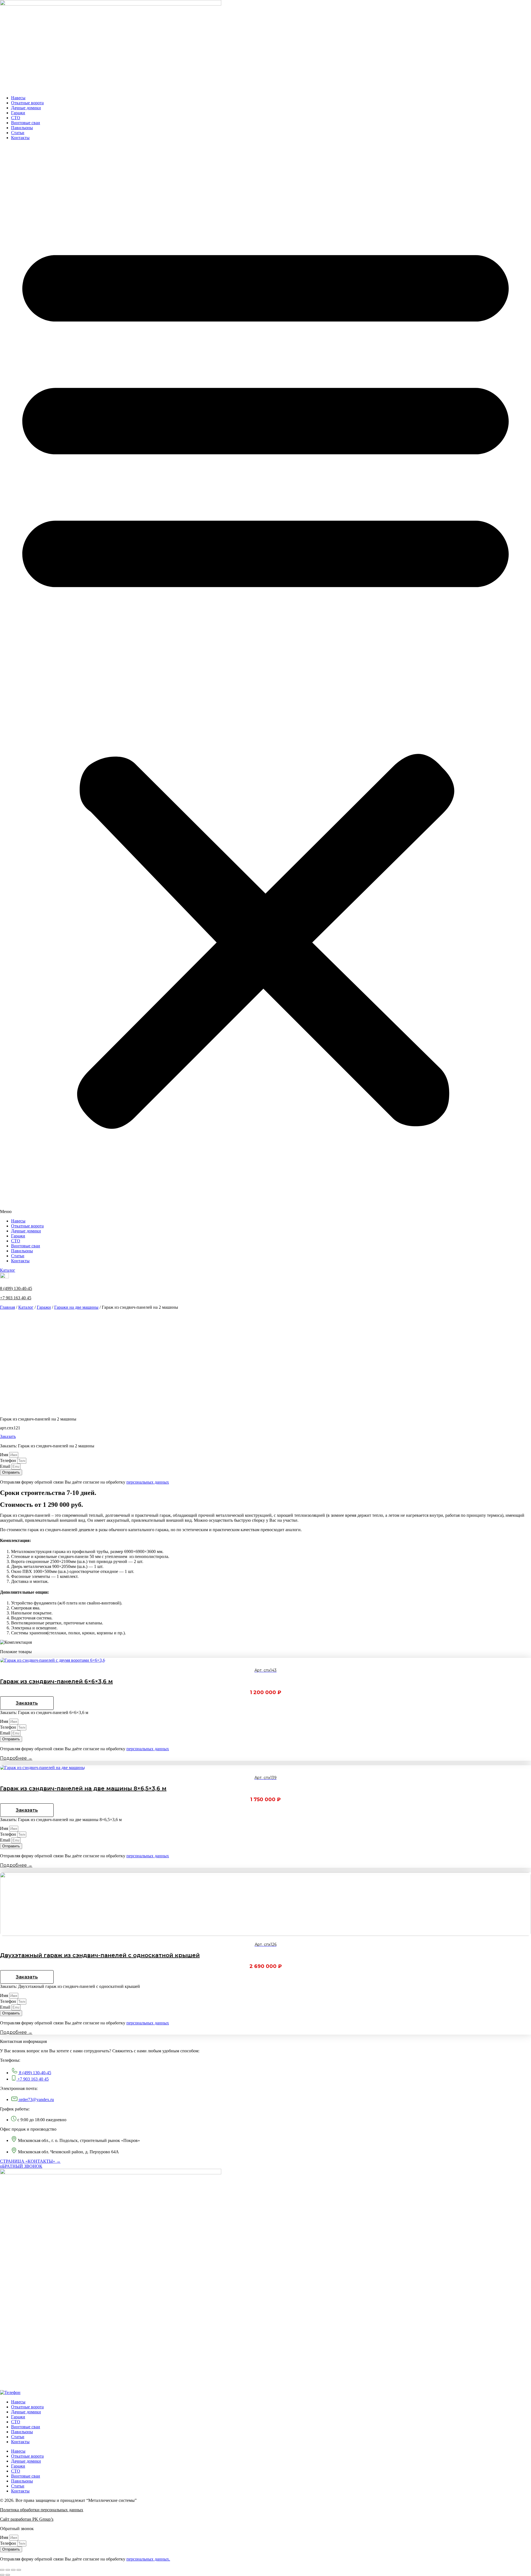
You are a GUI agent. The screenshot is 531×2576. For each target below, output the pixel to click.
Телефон (9, 1460)
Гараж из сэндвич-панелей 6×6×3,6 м (56, 1681)
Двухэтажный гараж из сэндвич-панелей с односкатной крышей (100, 1955)
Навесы (18, 98)
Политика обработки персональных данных (42, 2510)
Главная (7, 1307)
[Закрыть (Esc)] (2, 2570)
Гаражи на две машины (76, 1307)
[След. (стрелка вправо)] (8, 2575)
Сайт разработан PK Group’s (27, 2519)
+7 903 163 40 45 (16, 1298)
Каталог (26, 1307)
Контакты (20, 138)
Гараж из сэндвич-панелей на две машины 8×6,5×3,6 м (83, 1788)
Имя (5, 1455)
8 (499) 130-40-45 (16, 1288)
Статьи (18, 133)
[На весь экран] (13, 2570)
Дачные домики (26, 108)
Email (6, 1466)
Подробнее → (16, 1758)
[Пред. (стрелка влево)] (2, 2575)
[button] (265, 679)
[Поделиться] (8, 2570)
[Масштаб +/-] (19, 2570)
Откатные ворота (27, 103)
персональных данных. (148, 2559)
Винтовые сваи (26, 123)
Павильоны (22, 128)
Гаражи (18, 113)
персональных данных (148, 1482)
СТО (16, 118)
